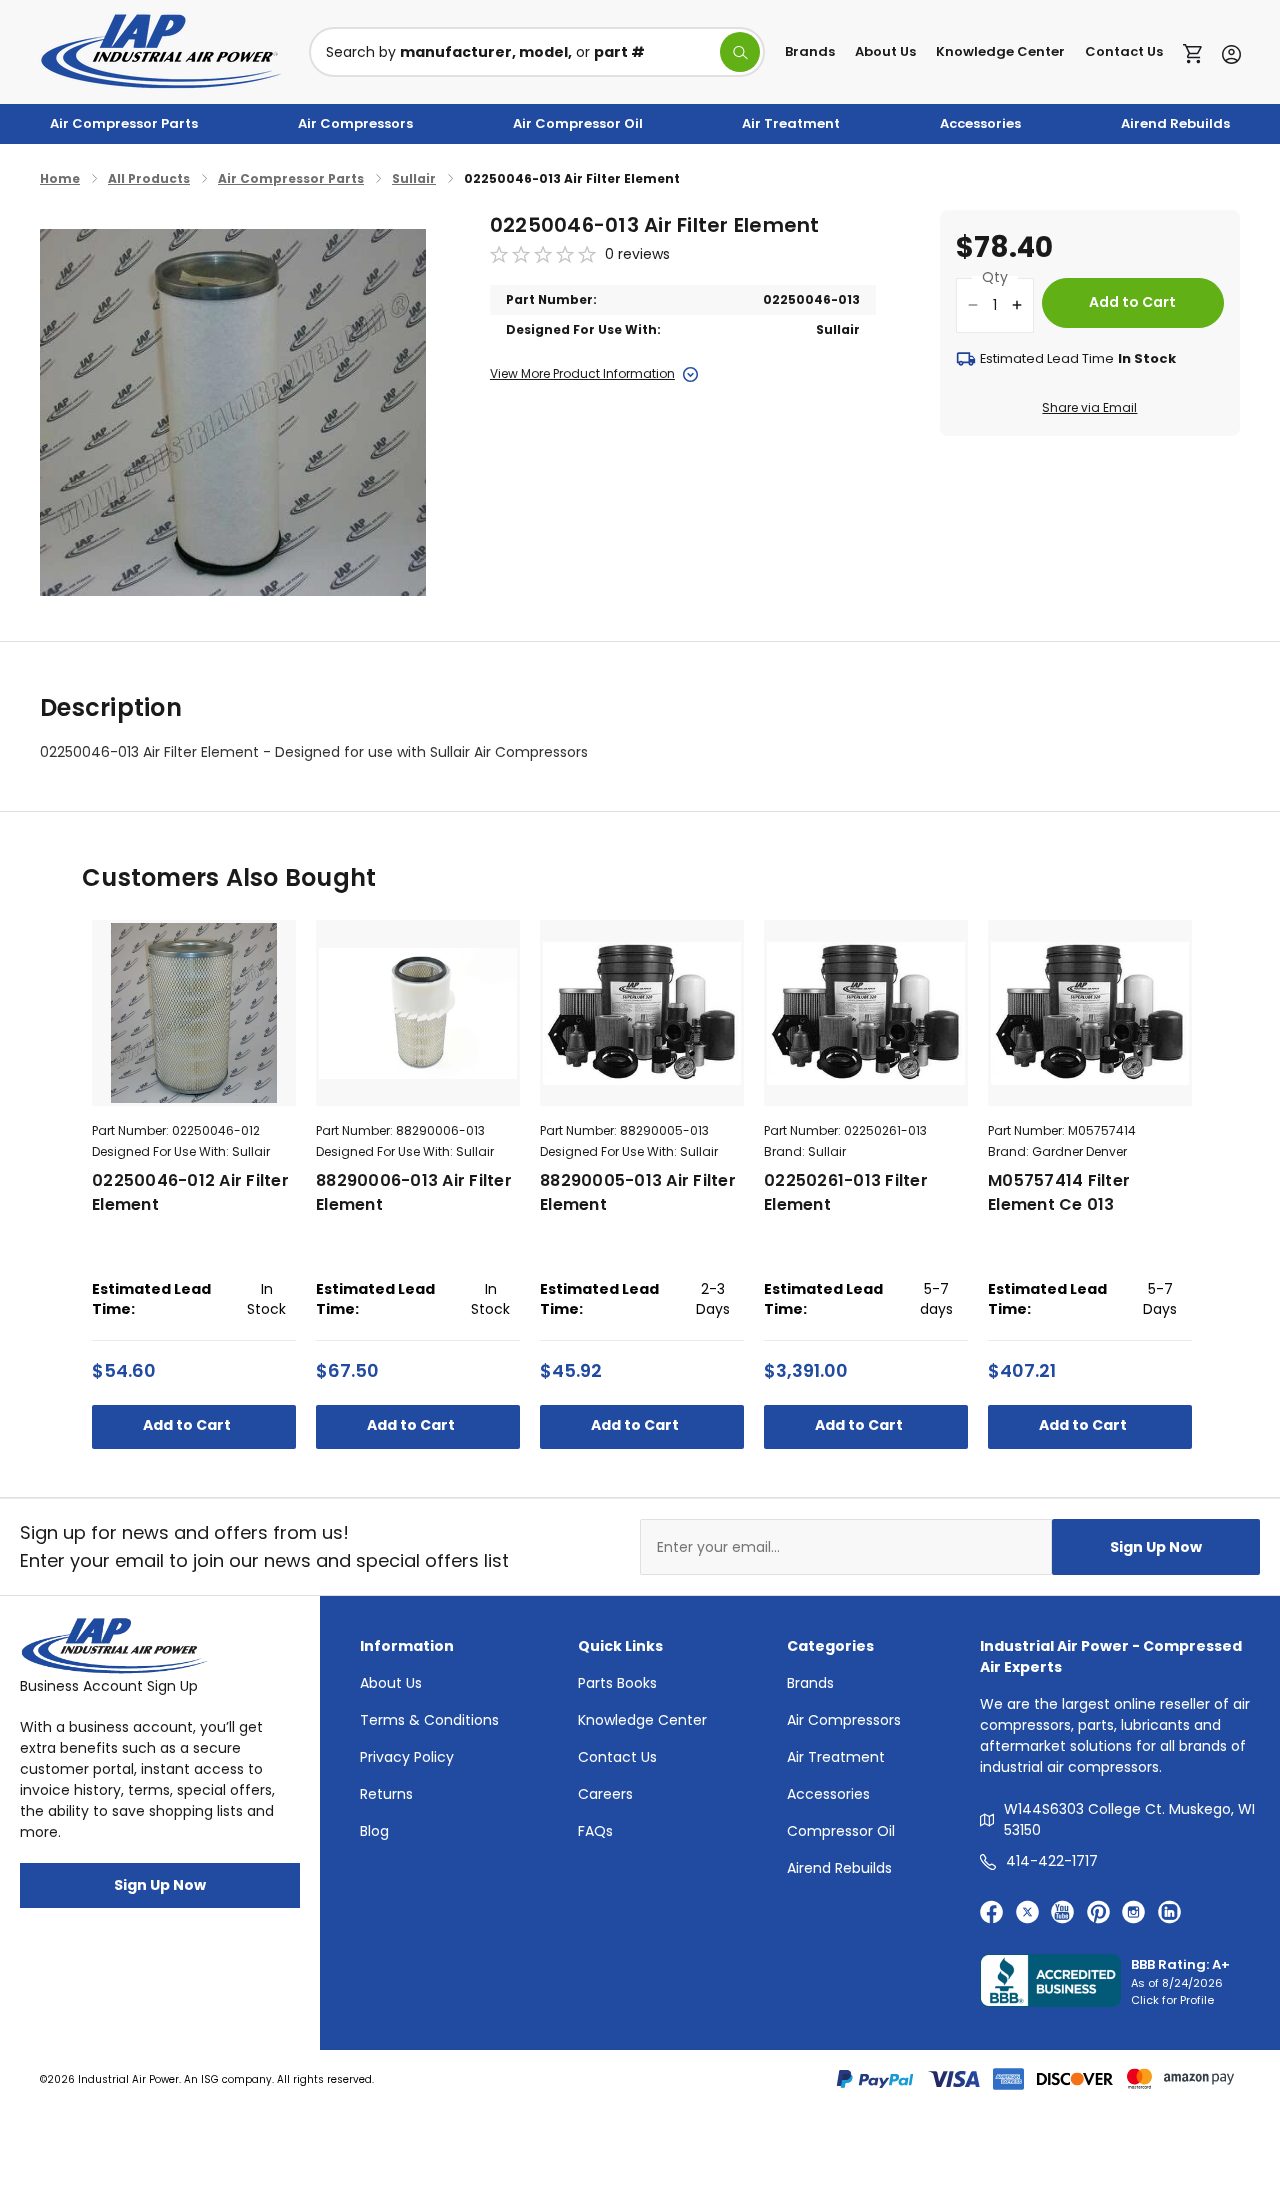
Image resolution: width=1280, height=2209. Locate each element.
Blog (374, 1831)
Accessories (980, 123)
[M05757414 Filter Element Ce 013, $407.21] (1090, 1013)
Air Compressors (355, 123)
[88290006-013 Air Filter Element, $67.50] (418, 1013)
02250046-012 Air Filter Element (190, 1192)
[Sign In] (1226, 52)
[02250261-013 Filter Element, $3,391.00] (866, 1013)
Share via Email (1089, 407)
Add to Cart (188, 1425)
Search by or (485, 52)
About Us (885, 51)
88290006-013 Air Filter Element (414, 1192)
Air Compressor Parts (124, 123)
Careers (605, 1794)
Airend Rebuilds (1175, 123)
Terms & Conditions (429, 1720)
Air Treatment (791, 123)
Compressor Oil (841, 1831)
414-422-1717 (1052, 1861)
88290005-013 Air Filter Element (638, 1192)
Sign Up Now (1156, 1547)
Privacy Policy (407, 1757)
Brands (810, 51)
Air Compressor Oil (578, 123)
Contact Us (1124, 51)
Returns (386, 1794)
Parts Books (617, 1683)
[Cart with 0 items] (1197, 52)
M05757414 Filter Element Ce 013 (1059, 1192)
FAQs (595, 1831)
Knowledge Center (1000, 51)
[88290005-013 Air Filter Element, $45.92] (642, 1013)
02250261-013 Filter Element (846, 1192)
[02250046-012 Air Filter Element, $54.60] (194, 1013)
